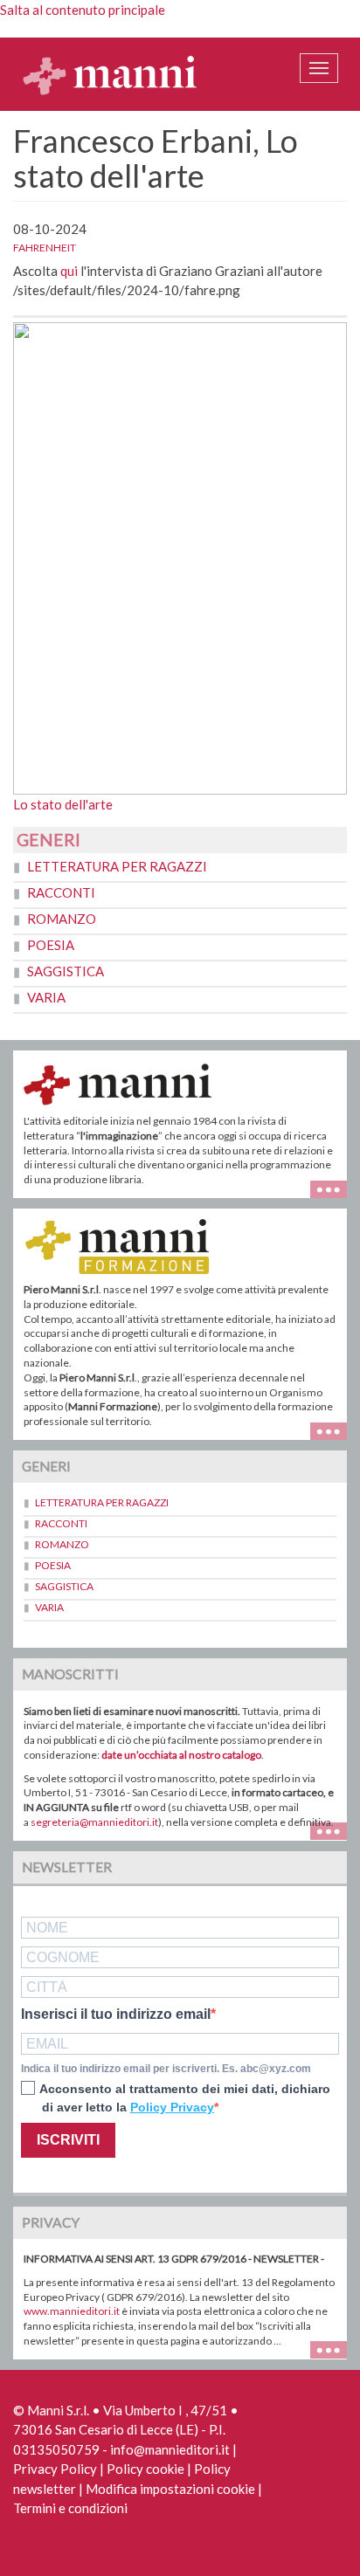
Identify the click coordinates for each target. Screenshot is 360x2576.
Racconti (61, 892)
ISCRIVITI (68, 2140)
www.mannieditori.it (72, 2311)
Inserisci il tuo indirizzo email (116, 2015)
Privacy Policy (55, 2469)
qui (69, 271)
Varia (46, 997)
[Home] (110, 74)
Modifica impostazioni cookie (170, 2489)
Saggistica (66, 971)
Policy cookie (145, 2469)
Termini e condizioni (70, 2508)
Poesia (51, 945)
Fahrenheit (45, 248)
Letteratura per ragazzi (117, 866)
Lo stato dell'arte (63, 804)
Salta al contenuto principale (83, 10)
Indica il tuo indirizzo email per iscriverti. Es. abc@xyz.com (166, 2069)
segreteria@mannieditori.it (94, 1822)
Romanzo (62, 919)
